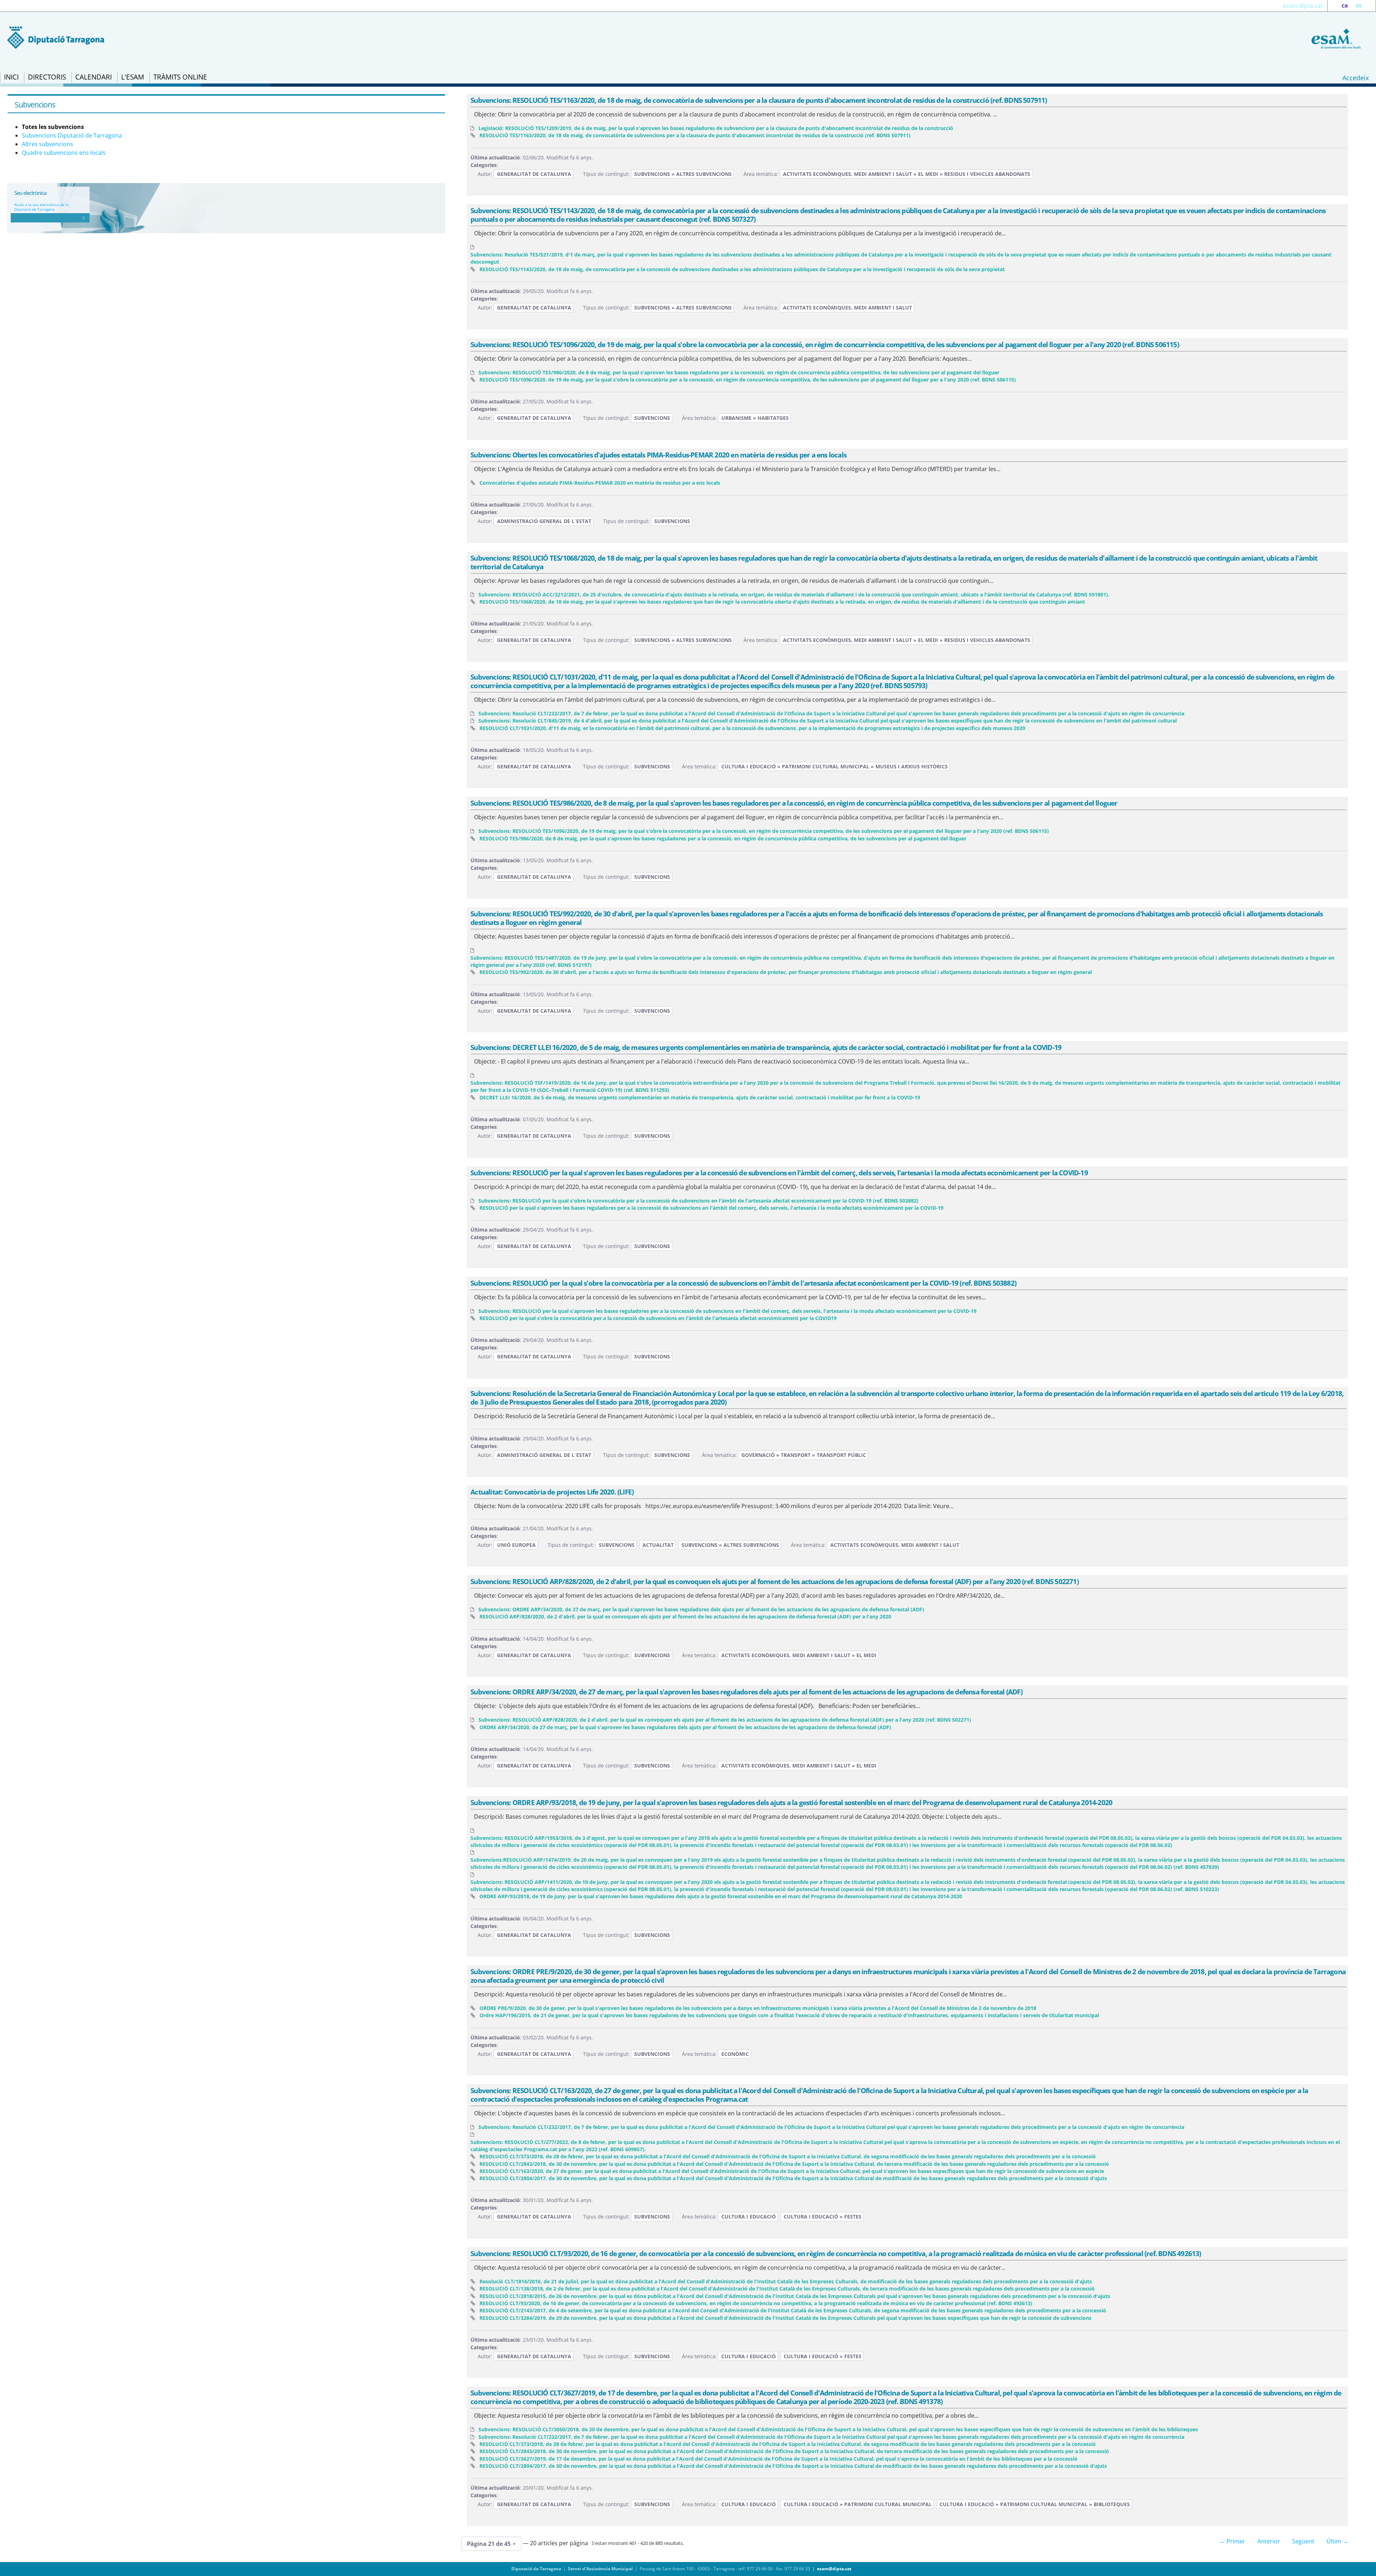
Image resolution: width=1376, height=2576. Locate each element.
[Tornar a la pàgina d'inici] (1335, 38)
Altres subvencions (47, 144)
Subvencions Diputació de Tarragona (72, 135)
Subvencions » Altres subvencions (683, 174)
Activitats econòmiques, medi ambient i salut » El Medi (799, 1655)
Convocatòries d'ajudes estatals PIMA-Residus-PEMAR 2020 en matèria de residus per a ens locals (600, 483)
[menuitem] (11, 77)
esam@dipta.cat (834, 2569)
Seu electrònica (30, 193)
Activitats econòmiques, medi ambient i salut (847, 308)
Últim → (1337, 2541)
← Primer (1232, 2541)
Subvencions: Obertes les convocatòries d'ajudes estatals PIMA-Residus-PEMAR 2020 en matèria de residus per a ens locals (658, 455)
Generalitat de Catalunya (534, 174)
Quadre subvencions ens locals (64, 153)
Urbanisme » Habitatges (755, 418)
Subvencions (652, 418)
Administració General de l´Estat (544, 521)
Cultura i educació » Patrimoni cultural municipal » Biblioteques (1035, 2504)
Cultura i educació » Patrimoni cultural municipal (858, 2504)
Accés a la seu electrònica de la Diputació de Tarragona (42, 207)
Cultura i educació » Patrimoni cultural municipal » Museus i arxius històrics (835, 766)
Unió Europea (516, 1545)
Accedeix (1356, 78)
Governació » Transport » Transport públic (804, 1455)
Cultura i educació (749, 2217)
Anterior (1269, 2541)
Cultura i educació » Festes (823, 2217)
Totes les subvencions (53, 127)
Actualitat (658, 1545)
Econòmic (735, 2054)
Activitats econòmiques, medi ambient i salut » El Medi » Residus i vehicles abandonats (907, 174)
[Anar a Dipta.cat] (56, 37)
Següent (1303, 2541)
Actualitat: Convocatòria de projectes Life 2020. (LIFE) (552, 1492)
